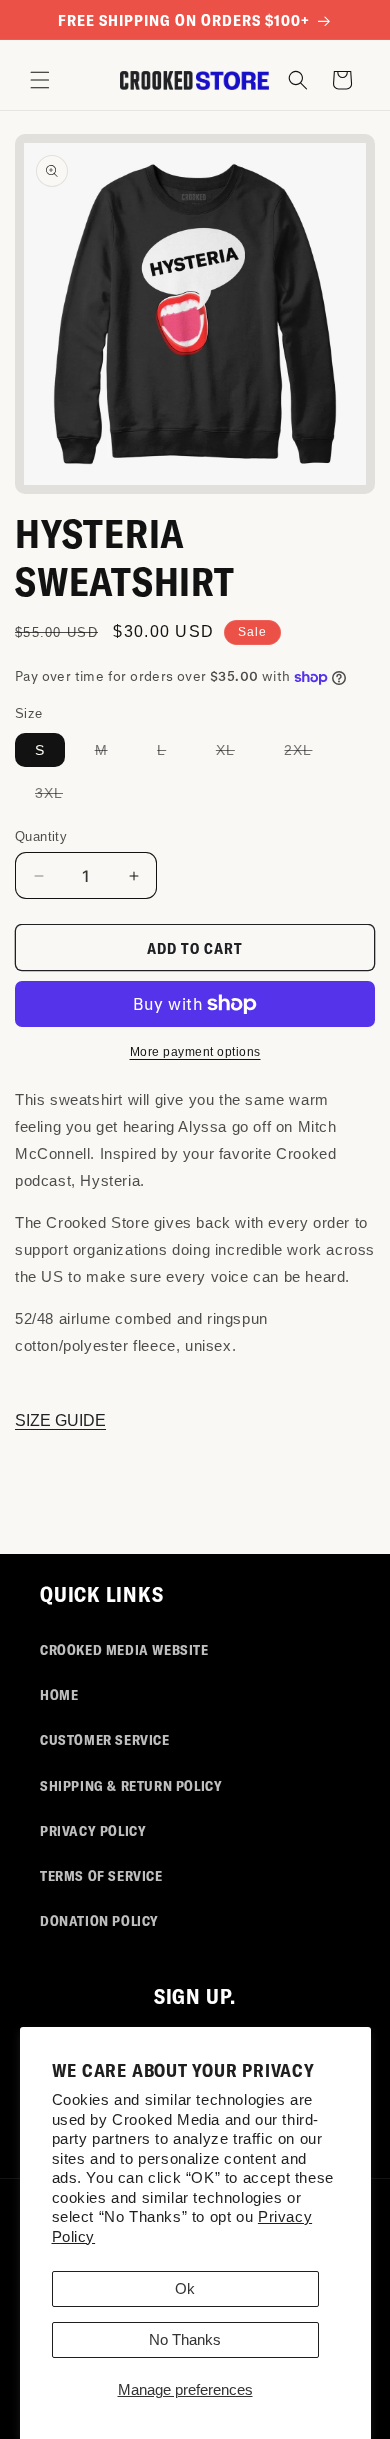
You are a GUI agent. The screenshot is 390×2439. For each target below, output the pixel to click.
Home (59, 1694)
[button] (40, 80)
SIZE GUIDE (60, 1420)
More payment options (195, 1052)
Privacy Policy (93, 1830)
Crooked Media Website (124, 1649)
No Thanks (185, 2339)
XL (235, 754)
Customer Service (105, 1739)
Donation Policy (99, 1920)
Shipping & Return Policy (131, 1785)
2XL (308, 754)
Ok (185, 2288)
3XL (59, 797)
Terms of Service (101, 1875)
